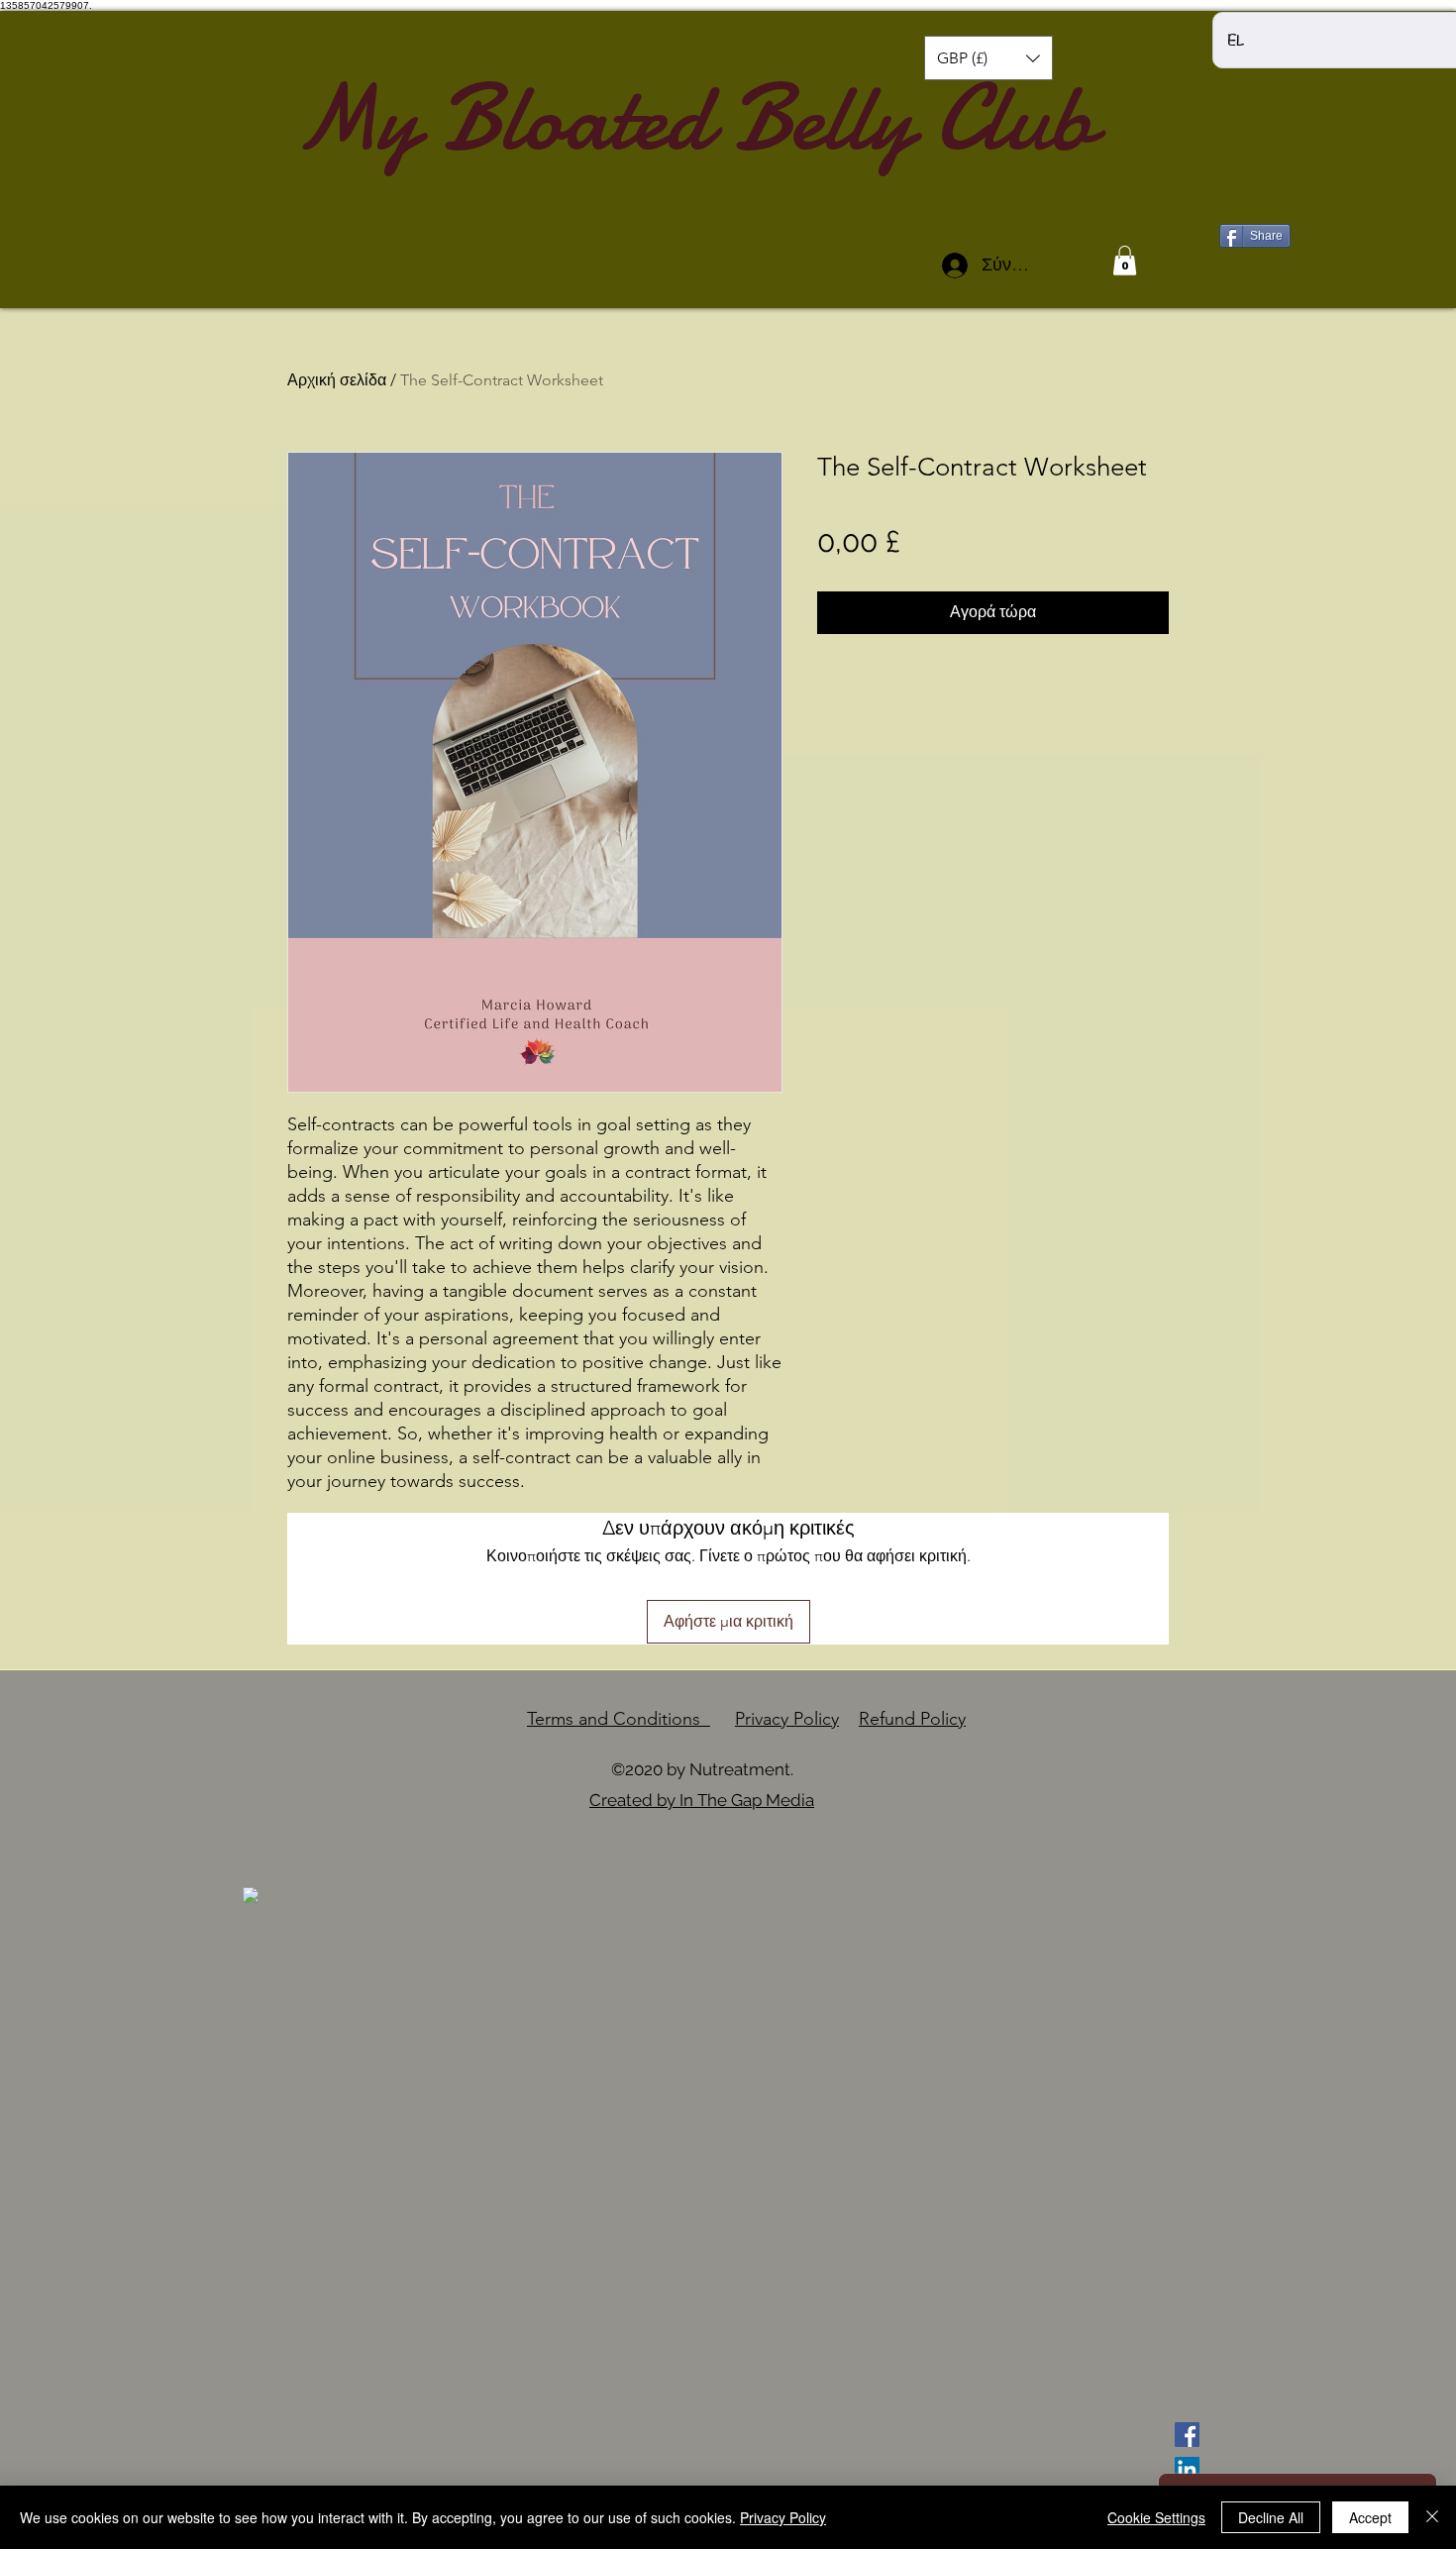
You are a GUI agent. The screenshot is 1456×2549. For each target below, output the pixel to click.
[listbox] (988, 58)
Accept (1370, 2517)
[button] (988, 58)
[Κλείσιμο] (1432, 2517)
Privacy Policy (787, 1719)
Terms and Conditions (619, 1719)
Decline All (1271, 2517)
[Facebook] (1187, 2435)
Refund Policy (912, 1719)
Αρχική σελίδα (337, 380)
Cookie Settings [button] (1156, 2517)
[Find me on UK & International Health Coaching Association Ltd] (251, 1894)
